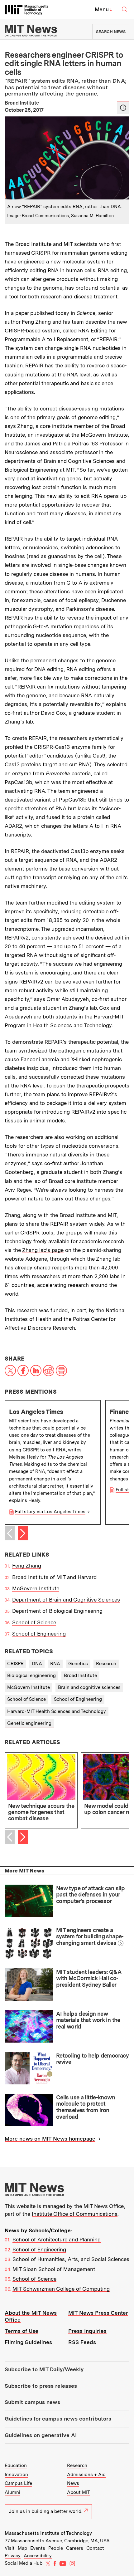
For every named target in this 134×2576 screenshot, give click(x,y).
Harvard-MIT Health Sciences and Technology (57, 1711)
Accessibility (38, 2556)
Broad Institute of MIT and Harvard (54, 1577)
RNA (55, 1664)
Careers (75, 2548)
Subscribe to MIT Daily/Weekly (44, 2369)
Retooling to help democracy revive (92, 2059)
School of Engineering (39, 1634)
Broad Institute (80, 1676)
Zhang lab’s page (43, 1250)
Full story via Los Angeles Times (50, 1512)
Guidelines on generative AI (41, 2435)
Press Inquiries (87, 2331)
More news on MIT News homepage (50, 2139)
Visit (10, 2548)
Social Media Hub (24, 2563)
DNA (37, 1664)
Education (16, 2466)
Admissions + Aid (86, 2475)
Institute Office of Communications (75, 2214)
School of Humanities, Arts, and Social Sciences (71, 2259)
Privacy (13, 2556)
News (73, 2483)
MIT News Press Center (98, 2313)
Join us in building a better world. (46, 2511)
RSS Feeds (82, 2342)
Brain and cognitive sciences (89, 1687)
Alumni (12, 2492)
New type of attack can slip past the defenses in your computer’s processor (90, 1895)
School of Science (34, 1622)
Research (106, 1664)
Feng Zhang (27, 1566)
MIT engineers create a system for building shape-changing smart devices (90, 1936)
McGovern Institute (36, 1588)
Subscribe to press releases (41, 2386)
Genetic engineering (29, 1723)
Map (22, 2548)
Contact (95, 2548)
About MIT (79, 2492)
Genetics (78, 1664)
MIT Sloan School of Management (54, 2269)
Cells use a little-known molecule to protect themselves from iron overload (86, 2107)
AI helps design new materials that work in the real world (88, 2020)
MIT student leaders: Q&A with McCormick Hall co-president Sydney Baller (89, 1978)
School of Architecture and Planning (57, 2240)
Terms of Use (22, 2331)
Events (38, 2548)
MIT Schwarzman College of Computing (61, 2289)
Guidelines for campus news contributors (58, 2419)
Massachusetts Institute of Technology (48, 2533)
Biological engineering (31, 1676)
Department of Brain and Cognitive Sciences (66, 1600)
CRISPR (15, 1664)
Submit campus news (32, 2402)
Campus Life (18, 2483)
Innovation (16, 2475)
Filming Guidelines (28, 2342)
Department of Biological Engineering (57, 1611)
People (56, 2548)
